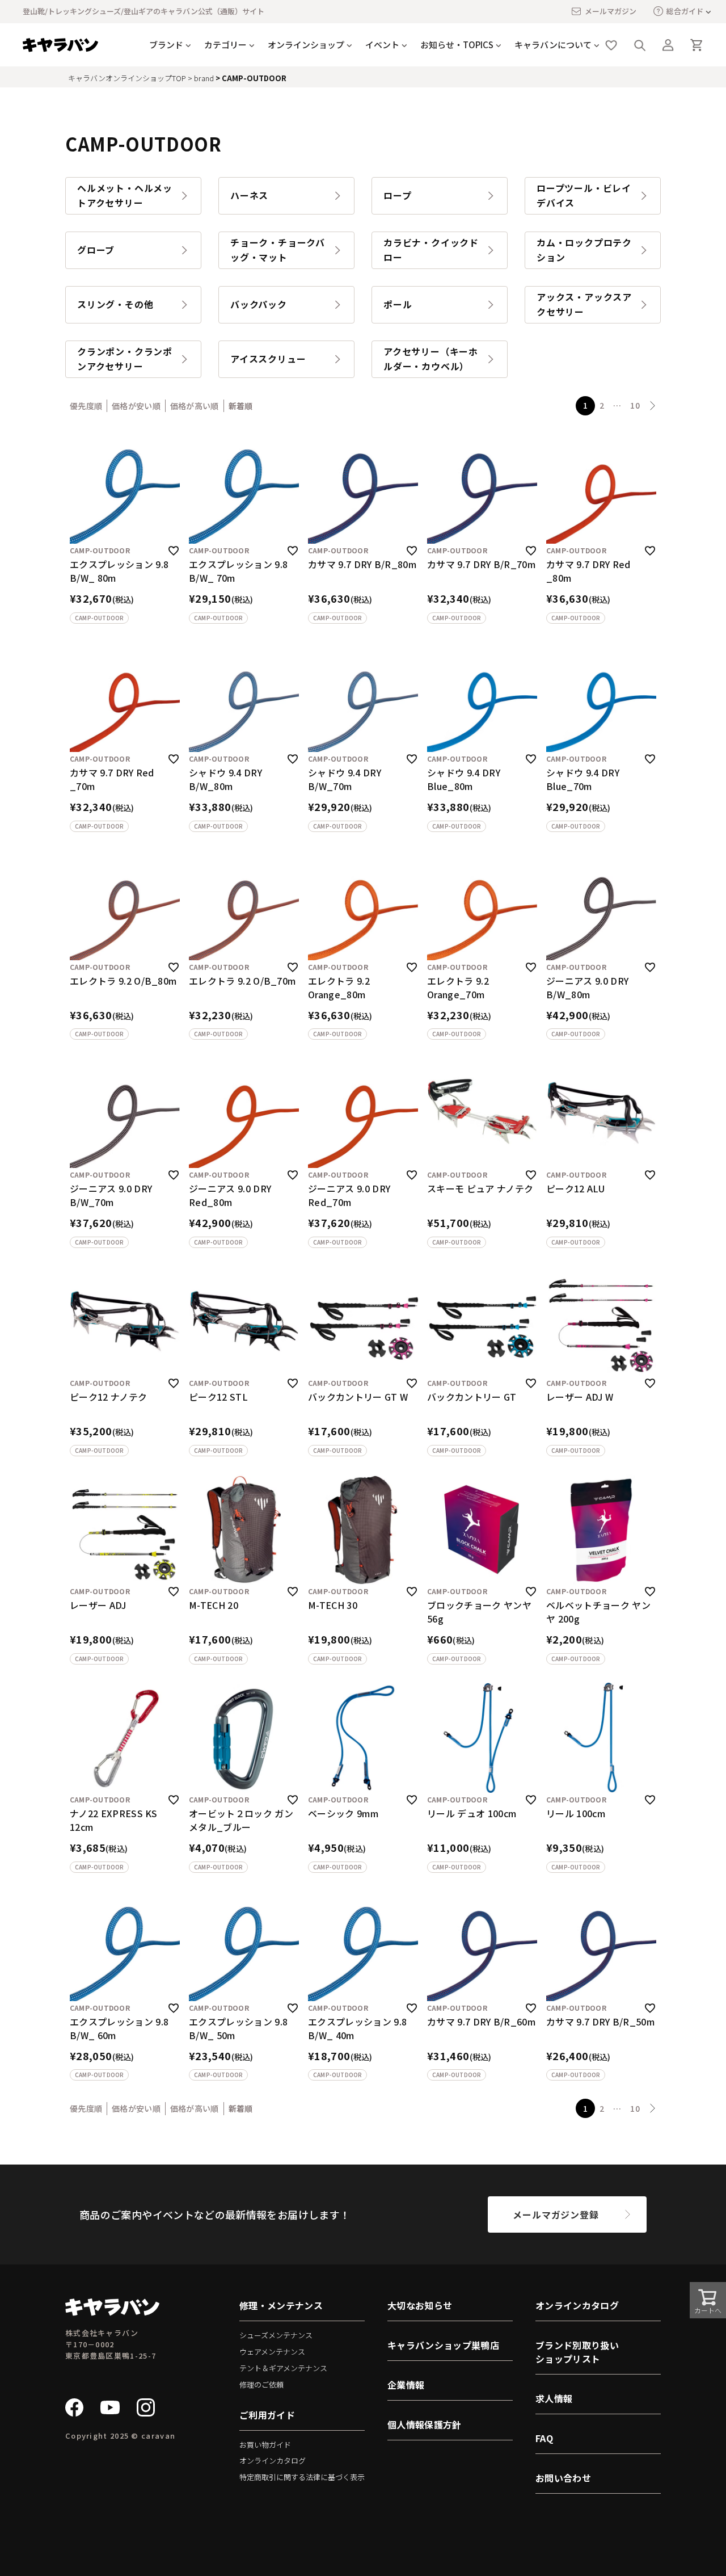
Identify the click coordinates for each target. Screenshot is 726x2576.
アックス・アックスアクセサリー (584, 304)
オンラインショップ (306, 45)
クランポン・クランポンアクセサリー (125, 359)
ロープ (397, 195)
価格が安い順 (136, 406)
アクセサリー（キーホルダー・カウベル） (431, 359)
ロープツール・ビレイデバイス (584, 195)
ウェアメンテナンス (272, 2352)
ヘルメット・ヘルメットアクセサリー (125, 195)
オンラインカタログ (273, 2461)
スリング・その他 (115, 304)
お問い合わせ (563, 2478)
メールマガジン (611, 11)
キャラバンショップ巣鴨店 (443, 2345)
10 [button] (635, 405)
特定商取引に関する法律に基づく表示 (302, 2477)
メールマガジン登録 (556, 2214)
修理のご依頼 (261, 2384)
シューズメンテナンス (276, 2335)
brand (204, 78)
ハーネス (249, 195)
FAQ (544, 2438)
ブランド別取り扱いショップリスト (577, 2352)
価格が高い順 (195, 406)
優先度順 (86, 406)
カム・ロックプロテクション (584, 250)
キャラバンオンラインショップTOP (127, 78)
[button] (653, 406)
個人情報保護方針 (425, 2424)
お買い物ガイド (265, 2445)
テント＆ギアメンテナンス (283, 2368)
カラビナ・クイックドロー (431, 250)
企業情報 (406, 2385)
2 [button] (602, 405)
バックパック (259, 304)
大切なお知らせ (420, 2305)
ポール (398, 304)
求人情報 (554, 2398)
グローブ (96, 250)
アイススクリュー (268, 359)
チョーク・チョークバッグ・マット (278, 250)
